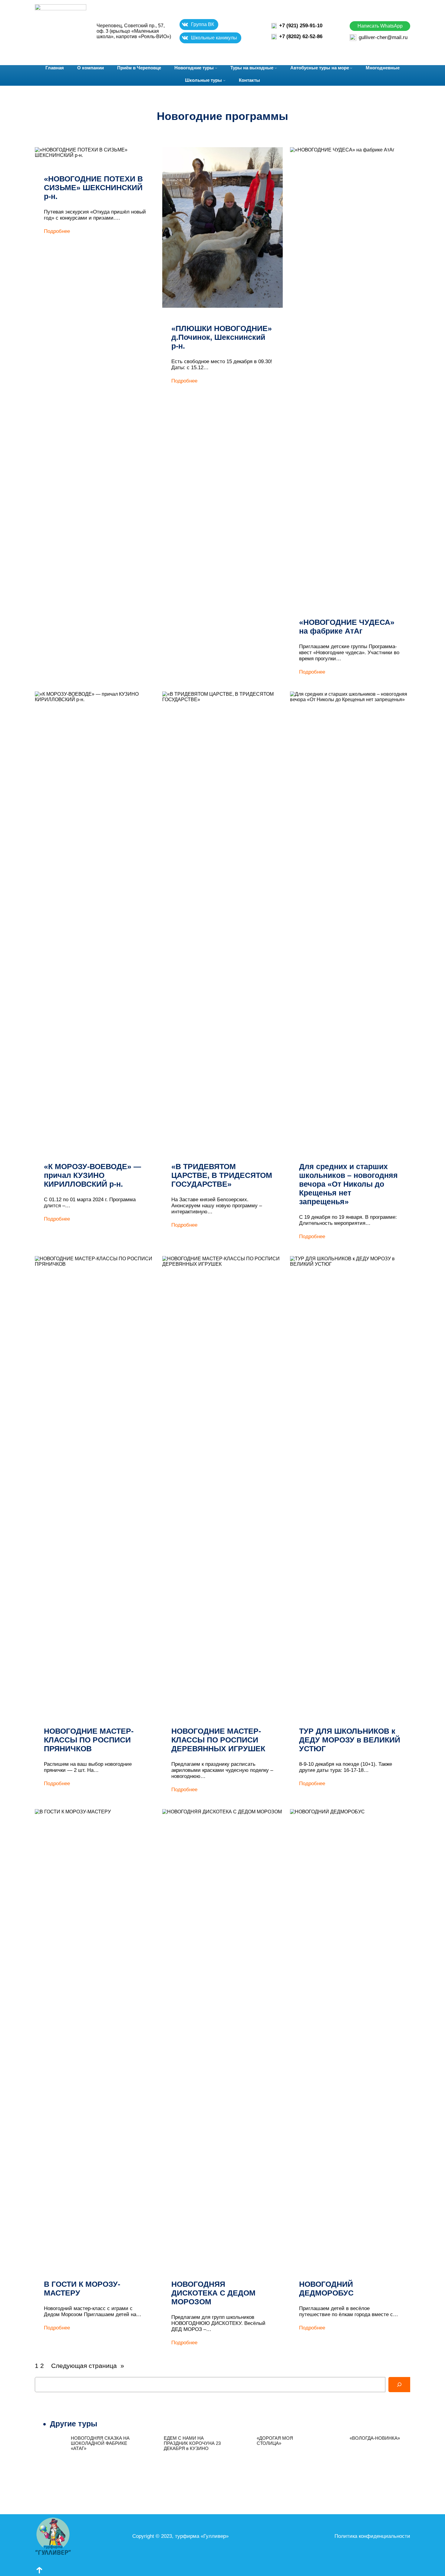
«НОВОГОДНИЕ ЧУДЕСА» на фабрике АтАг (347, 627)
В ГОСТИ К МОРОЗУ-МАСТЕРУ (82, 2288)
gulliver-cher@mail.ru (383, 37)
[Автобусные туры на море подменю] (351, 68)
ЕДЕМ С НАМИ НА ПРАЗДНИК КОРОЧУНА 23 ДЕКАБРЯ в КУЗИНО (192, 2443)
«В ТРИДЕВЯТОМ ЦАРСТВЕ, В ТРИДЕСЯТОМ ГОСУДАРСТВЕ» (222, 1175)
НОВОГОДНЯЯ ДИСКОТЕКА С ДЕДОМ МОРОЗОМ (213, 2293)
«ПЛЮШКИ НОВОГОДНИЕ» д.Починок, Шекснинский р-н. (222, 337)
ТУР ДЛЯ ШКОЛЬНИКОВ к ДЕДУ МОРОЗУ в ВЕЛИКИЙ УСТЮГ (350, 1740)
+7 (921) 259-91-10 (301, 26)
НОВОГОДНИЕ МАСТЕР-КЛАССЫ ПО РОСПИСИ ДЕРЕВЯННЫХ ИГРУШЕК (218, 1740)
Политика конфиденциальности (372, 2536)
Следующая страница (88, 2366)
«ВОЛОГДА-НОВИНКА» (375, 2438)
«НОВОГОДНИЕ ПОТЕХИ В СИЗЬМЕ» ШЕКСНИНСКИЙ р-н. (93, 187)
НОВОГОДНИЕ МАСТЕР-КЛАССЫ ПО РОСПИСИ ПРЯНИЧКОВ (89, 1740)
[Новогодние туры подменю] (216, 68)
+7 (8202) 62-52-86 (301, 36)
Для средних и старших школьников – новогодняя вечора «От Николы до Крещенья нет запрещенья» (348, 1184)
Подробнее (57, 231)
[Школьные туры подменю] (224, 80)
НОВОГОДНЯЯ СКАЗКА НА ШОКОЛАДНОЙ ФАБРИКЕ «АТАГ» (100, 2443)
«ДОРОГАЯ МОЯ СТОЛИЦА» (275, 2441)
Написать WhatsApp (380, 26)
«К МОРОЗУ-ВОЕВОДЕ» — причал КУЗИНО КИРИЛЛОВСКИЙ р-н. (92, 1175)
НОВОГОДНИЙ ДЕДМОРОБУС (326, 2288)
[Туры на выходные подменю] (276, 68)
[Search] (399, 2385)
